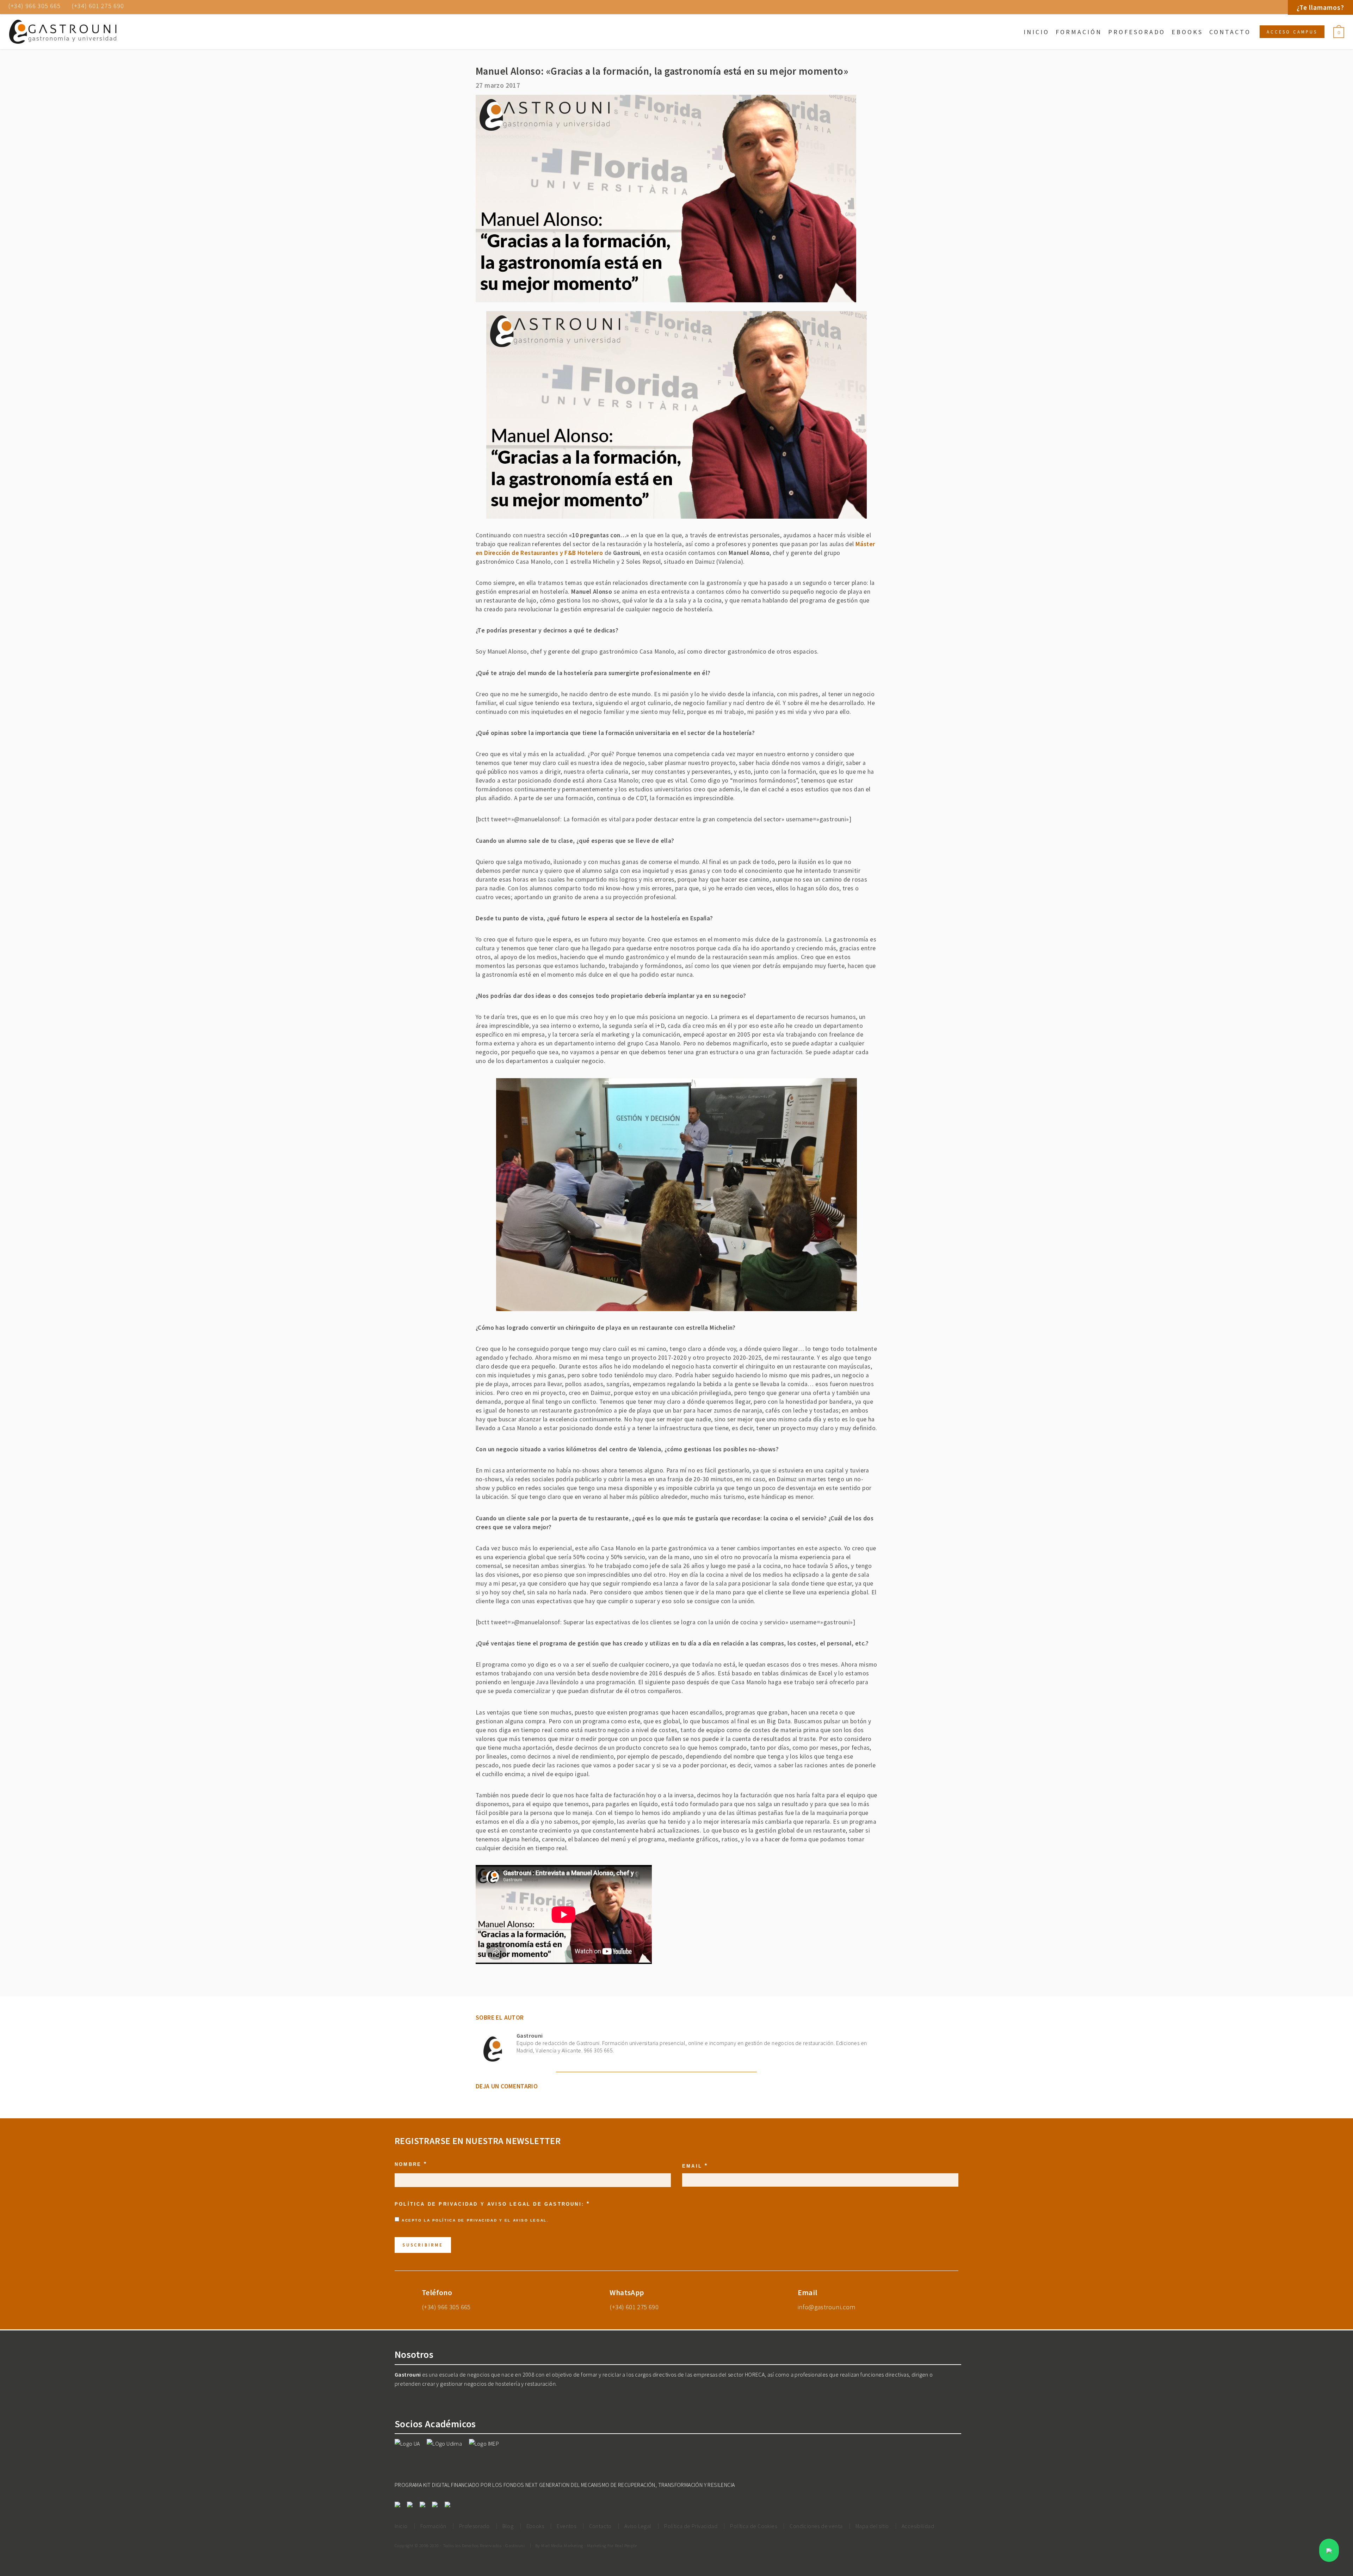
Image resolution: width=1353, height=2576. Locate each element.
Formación (1079, 32)
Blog (508, 2526)
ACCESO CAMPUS (1292, 32)
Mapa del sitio (872, 2526)
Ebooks (1187, 32)
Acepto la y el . (475, 2220)
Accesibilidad (918, 2526)
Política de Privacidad (465, 2220)
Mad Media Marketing (562, 2545)
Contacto (1230, 32)
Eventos (566, 2526)
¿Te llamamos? (1320, 7)
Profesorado (1137, 32)
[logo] (63, 32)
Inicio (1036, 32)
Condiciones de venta (816, 2526)
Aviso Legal (530, 2220)
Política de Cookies (753, 2526)
